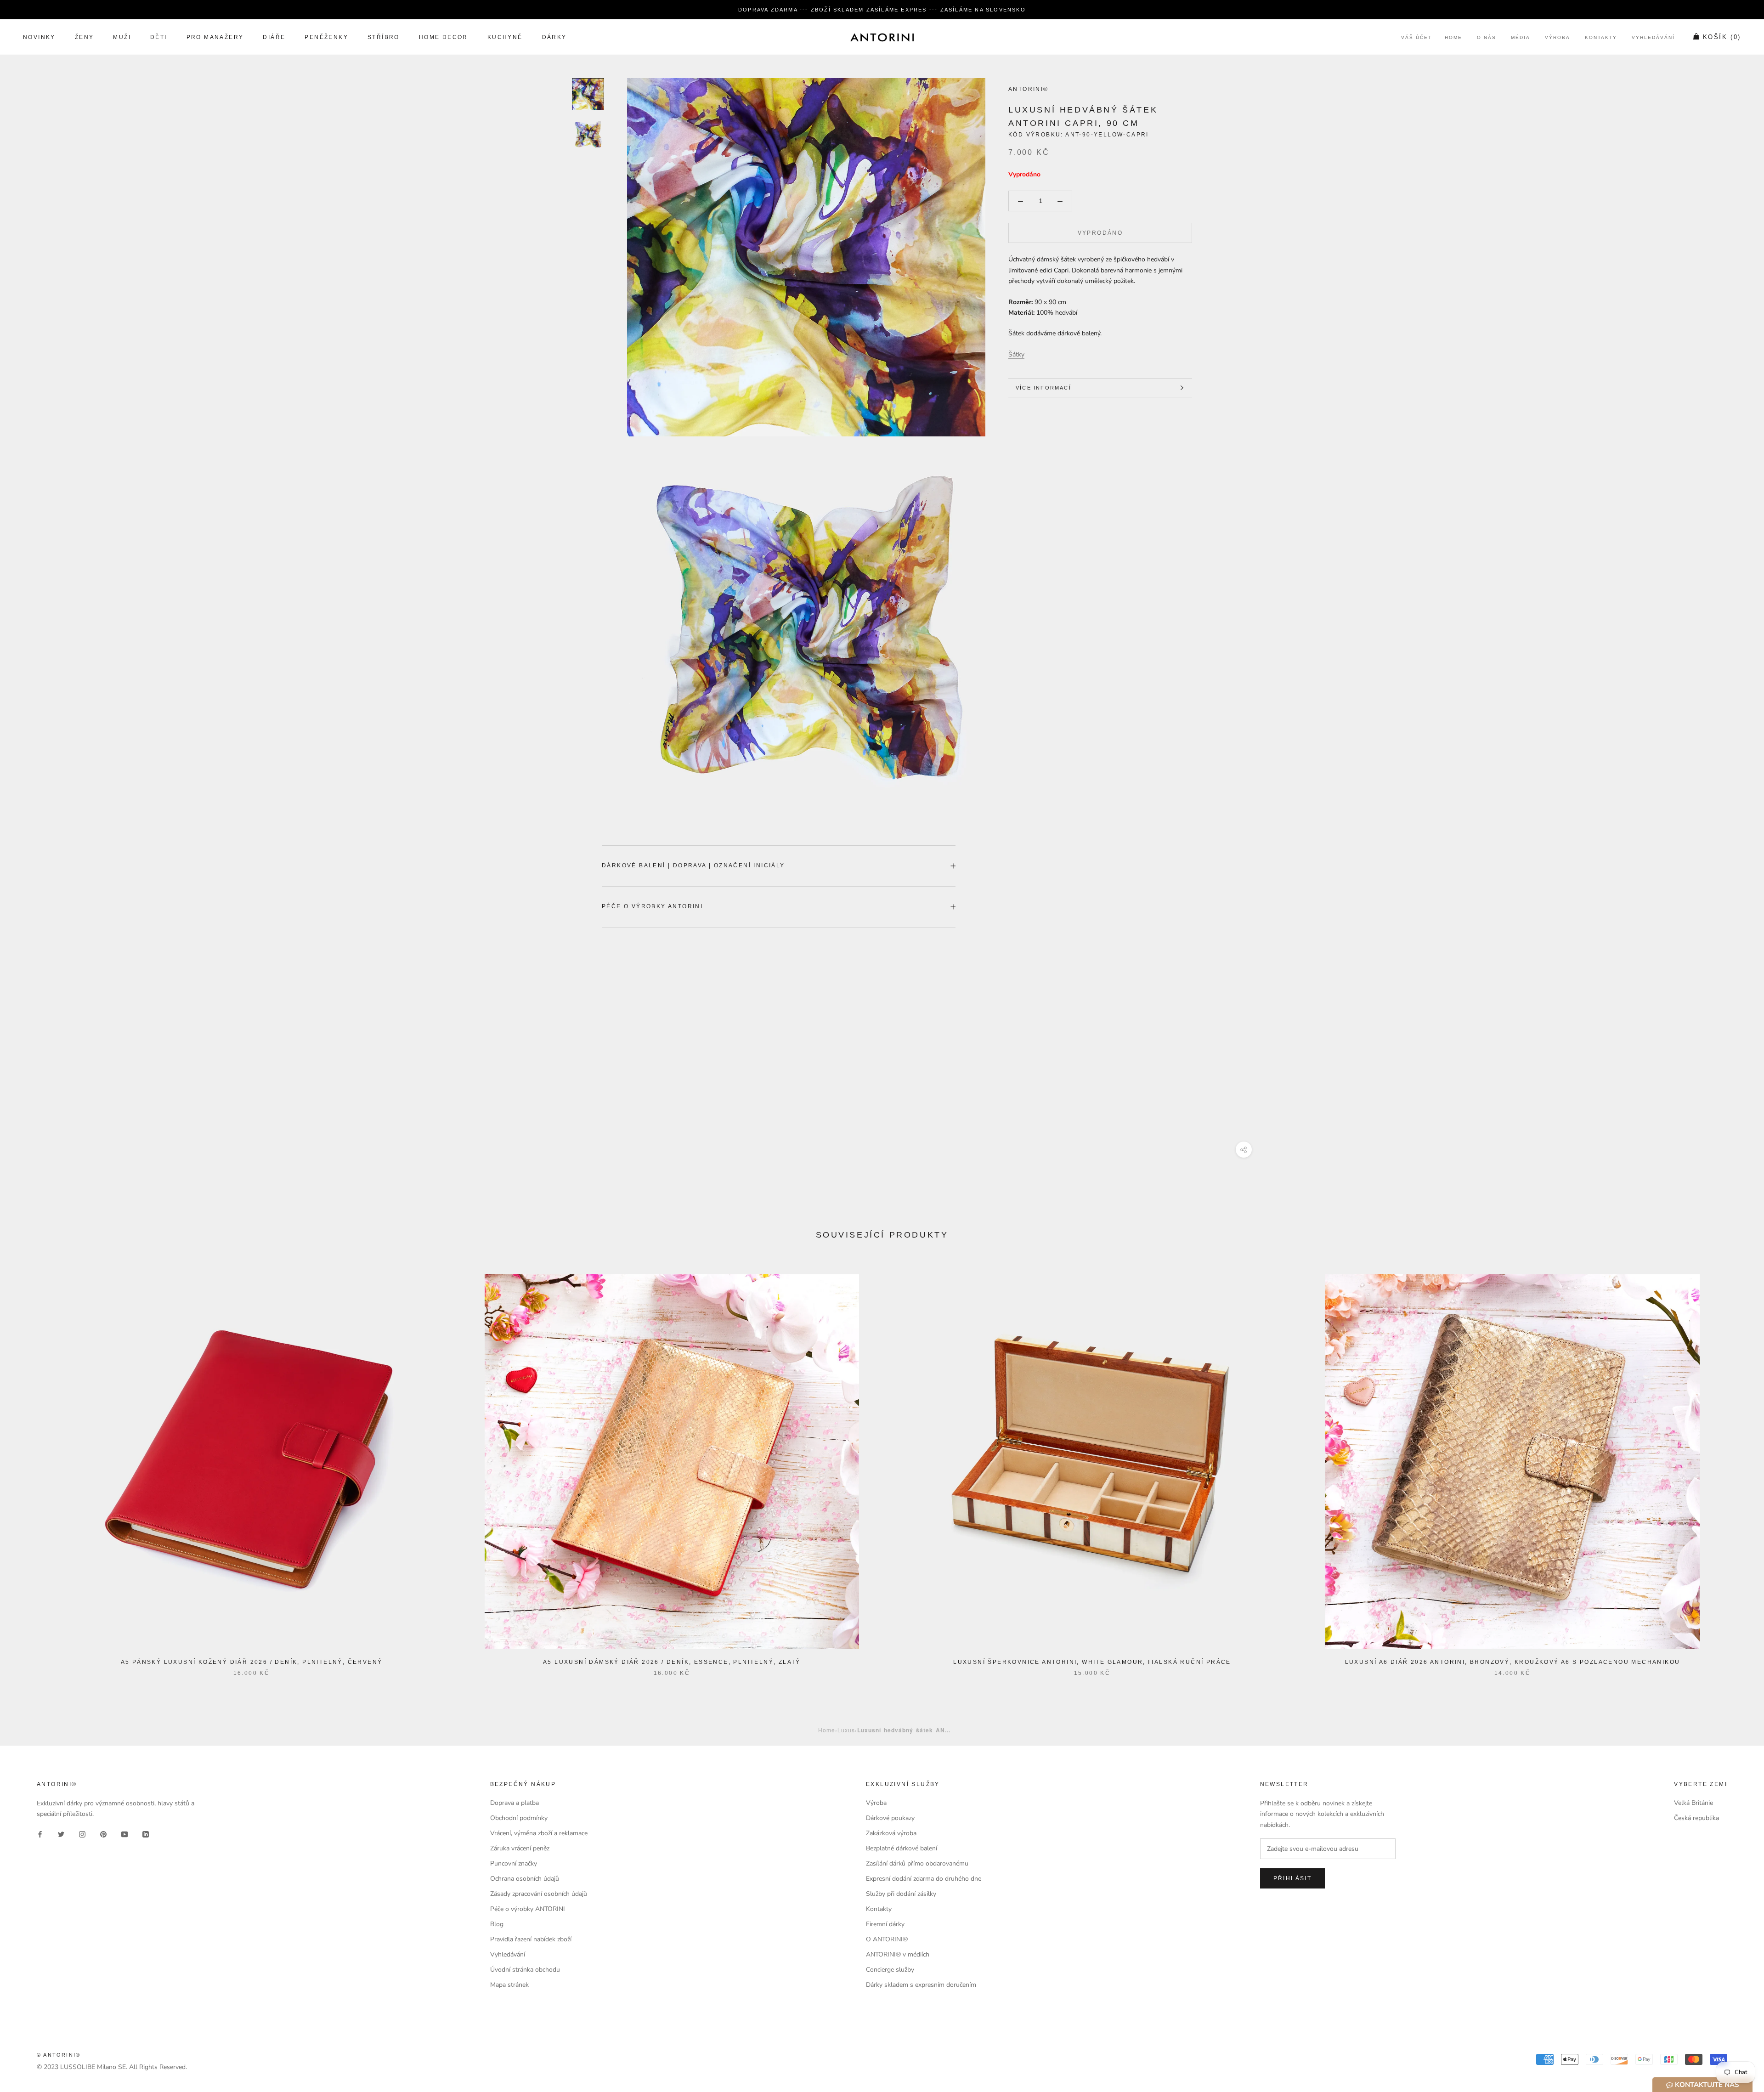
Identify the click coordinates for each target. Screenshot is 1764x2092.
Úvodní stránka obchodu (525, 1970)
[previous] (29, 1466)
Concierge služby (890, 1970)
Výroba (1558, 38)
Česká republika (1696, 1818)
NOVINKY (39, 38)
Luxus (846, 1730)
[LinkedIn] (146, 1834)
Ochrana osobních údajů (525, 1879)
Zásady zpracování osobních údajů (539, 1894)
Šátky (1016, 354)
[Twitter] (61, 1834)
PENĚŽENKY (326, 38)
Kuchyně (505, 38)
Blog (497, 1924)
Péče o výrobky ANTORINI (652, 906)
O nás (1487, 38)
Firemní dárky (885, 1924)
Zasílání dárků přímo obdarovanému (917, 1863)
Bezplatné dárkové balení (902, 1848)
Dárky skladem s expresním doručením (921, 1985)
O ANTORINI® (887, 1939)
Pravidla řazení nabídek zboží (531, 1939)
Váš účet (1416, 38)
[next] (1735, 1466)
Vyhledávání (1653, 38)
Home (1453, 38)
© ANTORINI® (59, 2055)
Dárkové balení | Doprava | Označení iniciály (693, 865)
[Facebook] (40, 1834)
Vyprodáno (1100, 233)
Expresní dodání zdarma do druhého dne (924, 1879)
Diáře (274, 38)
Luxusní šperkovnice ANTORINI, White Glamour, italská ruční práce (1092, 1662)
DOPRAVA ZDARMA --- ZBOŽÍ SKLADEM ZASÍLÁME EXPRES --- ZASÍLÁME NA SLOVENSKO (882, 10)
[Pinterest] (103, 1834)
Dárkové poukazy (890, 1818)
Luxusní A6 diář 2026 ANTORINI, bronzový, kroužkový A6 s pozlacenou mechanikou (1513, 1662)
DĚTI (159, 38)
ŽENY (85, 38)
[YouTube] (124, 1834)
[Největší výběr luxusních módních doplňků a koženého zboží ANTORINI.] (882, 37)
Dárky (554, 38)
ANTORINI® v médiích (898, 1954)
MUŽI (122, 38)
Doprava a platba (514, 1803)
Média (1521, 38)
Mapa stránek (509, 1985)
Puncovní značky (514, 1863)
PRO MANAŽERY (215, 38)
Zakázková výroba (891, 1833)
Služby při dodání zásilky (901, 1894)
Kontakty (1601, 38)
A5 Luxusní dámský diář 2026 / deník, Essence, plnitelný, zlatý (672, 1662)
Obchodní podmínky (519, 1818)
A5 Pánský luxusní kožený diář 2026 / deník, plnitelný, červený (252, 1662)
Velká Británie (1693, 1803)
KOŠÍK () (1722, 37)
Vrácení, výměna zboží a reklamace (539, 1833)
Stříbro (384, 38)
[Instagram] (82, 1834)
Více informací (1043, 388)
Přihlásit (1293, 1878)
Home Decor (444, 38)
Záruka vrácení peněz (520, 1848)
